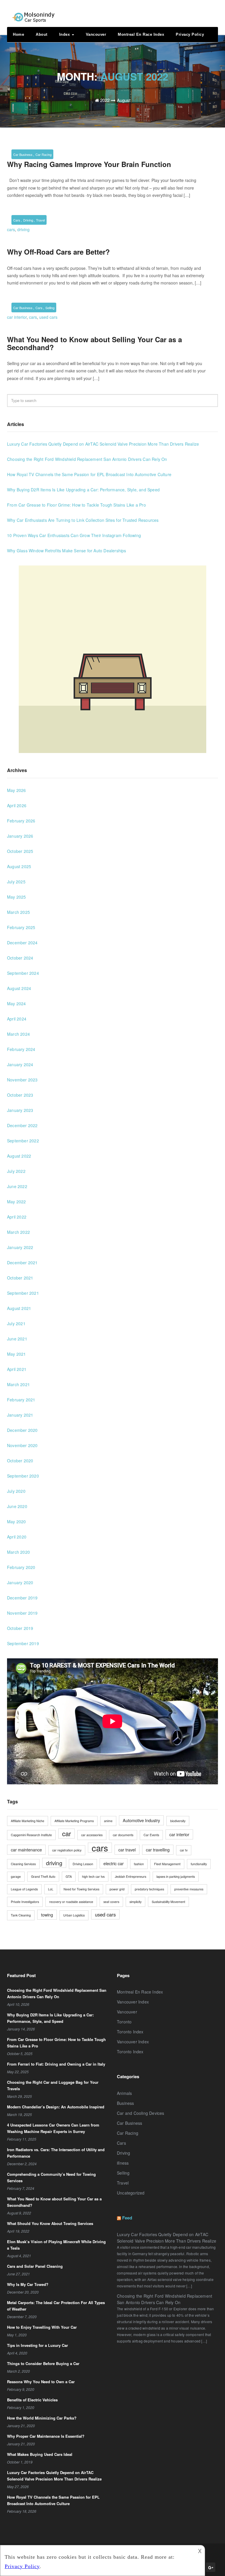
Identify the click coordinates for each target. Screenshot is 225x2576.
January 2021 (20, 1415)
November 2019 (22, 1613)
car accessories (92, 1835)
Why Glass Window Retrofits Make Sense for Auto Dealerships (67, 551)
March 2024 (18, 1034)
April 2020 (17, 1537)
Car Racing (44, 154)
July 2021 (16, 1323)
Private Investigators (25, 1902)
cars (11, 229)
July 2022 (16, 1171)
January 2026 (20, 836)
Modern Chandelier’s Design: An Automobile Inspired (56, 2107)
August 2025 (19, 866)
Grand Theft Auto (43, 1876)
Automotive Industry (141, 1820)
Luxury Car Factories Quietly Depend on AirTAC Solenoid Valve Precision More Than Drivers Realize (103, 444)
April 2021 (17, 1369)
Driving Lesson (83, 1864)
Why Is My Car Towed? (28, 2284)
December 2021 (22, 1263)
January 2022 (20, 1247)
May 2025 (17, 897)
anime (108, 1821)
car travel (127, 1850)
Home (18, 34)
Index (65, 34)
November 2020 (22, 1445)
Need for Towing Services (81, 1889)
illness (123, 2163)
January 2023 (20, 1110)
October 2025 (20, 851)
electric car (114, 1863)
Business (126, 2103)
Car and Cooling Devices (141, 2113)
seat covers (111, 1902)
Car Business (23, 154)
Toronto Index (130, 2032)
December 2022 (22, 1125)
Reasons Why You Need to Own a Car (41, 2382)
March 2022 (18, 1232)
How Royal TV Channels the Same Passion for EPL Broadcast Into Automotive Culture (89, 474)
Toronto (124, 2022)
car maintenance (26, 1850)
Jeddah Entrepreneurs (131, 1876)
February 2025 (21, 927)
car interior (17, 317)
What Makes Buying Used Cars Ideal (40, 2454)
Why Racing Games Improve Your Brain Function (89, 164)
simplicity (135, 1902)
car (67, 1833)
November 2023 (22, 1080)
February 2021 (21, 1400)
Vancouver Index (133, 2002)
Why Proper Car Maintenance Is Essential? (46, 2436)
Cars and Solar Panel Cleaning (35, 2266)
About (42, 34)
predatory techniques (149, 1889)
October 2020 (20, 1461)
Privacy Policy (190, 34)
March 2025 (18, 912)
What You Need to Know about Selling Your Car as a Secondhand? (94, 343)
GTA (69, 1876)
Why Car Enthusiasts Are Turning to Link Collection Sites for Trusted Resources (83, 520)
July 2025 (16, 882)
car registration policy (67, 1850)
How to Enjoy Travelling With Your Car (42, 2327)
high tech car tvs (93, 1876)
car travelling (158, 1850)
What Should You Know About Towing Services (50, 2223)
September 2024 (23, 973)
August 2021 (19, 1308)
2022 (105, 100)
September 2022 (23, 1141)
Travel (40, 220)
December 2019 (22, 1598)
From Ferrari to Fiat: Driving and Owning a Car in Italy (56, 2064)
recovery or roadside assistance (71, 1902)
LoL (51, 1889)
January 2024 (20, 1064)
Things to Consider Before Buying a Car (43, 2363)
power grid (117, 1889)
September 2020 (23, 1476)
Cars (17, 220)
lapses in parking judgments (176, 1876)
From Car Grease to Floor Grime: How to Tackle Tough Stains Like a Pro (76, 505)
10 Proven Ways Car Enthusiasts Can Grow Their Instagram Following (74, 535)
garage (16, 1876)
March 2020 (18, 1552)
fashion (139, 1864)
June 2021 (17, 1339)
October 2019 (20, 1628)
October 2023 (20, 1095)
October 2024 (20, 958)
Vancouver (96, 34)
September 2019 (23, 1643)
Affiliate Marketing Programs (74, 1821)
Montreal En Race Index (141, 34)
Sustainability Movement (168, 1902)
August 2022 (19, 1156)
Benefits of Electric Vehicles (32, 2400)
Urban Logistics (74, 1915)
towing (47, 1915)
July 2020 (16, 1491)
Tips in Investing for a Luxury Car (37, 2345)
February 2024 (21, 1049)
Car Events (151, 1835)
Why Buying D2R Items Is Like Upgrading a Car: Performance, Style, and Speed (83, 490)
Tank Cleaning (21, 1915)
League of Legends (24, 1889)
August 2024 (19, 988)
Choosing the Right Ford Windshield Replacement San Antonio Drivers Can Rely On (87, 459)
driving (23, 229)
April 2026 (17, 805)
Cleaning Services (23, 1864)
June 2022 (17, 1186)
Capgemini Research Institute (31, 1835)
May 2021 (17, 1354)
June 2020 (17, 1506)
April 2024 (17, 1019)
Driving (28, 220)
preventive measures (189, 1889)
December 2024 (22, 943)
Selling (50, 308)
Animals (124, 2093)
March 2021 (18, 1384)
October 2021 (20, 1278)
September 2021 (23, 1293)
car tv (184, 1850)
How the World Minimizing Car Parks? (42, 2418)
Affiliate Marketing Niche (28, 1821)
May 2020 (17, 1522)
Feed (127, 2218)
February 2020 (21, 1567)
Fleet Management (167, 1864)
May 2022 (17, 1202)
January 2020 (20, 1582)
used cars (48, 317)
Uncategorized (131, 2193)
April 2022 (17, 1217)
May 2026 (17, 790)
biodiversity (178, 1821)
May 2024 (17, 1004)
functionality (199, 1864)
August (124, 100)
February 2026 (21, 821)
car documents (123, 1835)
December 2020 (22, 1430)
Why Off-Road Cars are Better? (58, 252)
